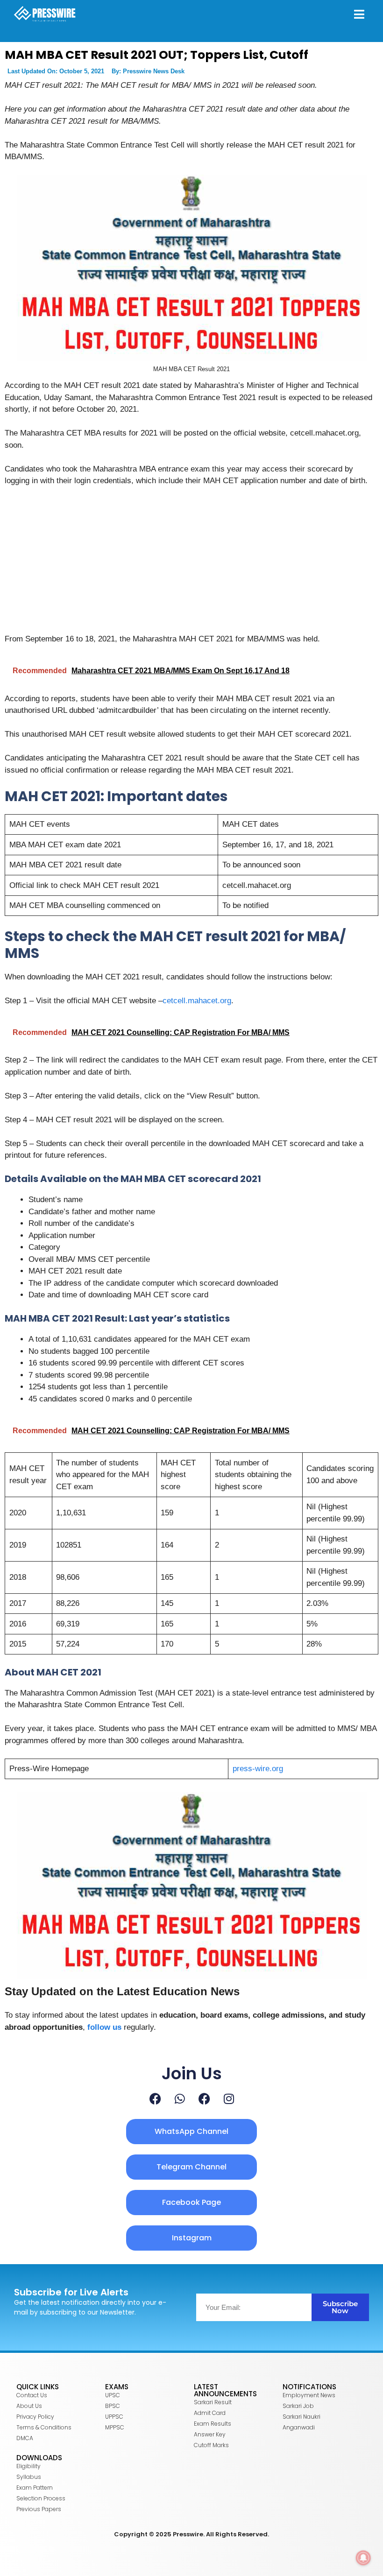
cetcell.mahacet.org (197, 1001)
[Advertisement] (191, 564)
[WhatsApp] (180, 2099)
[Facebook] (155, 2099)
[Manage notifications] (363, 2558)
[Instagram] (229, 2099)
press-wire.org (258, 1769)
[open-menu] (359, 15)
